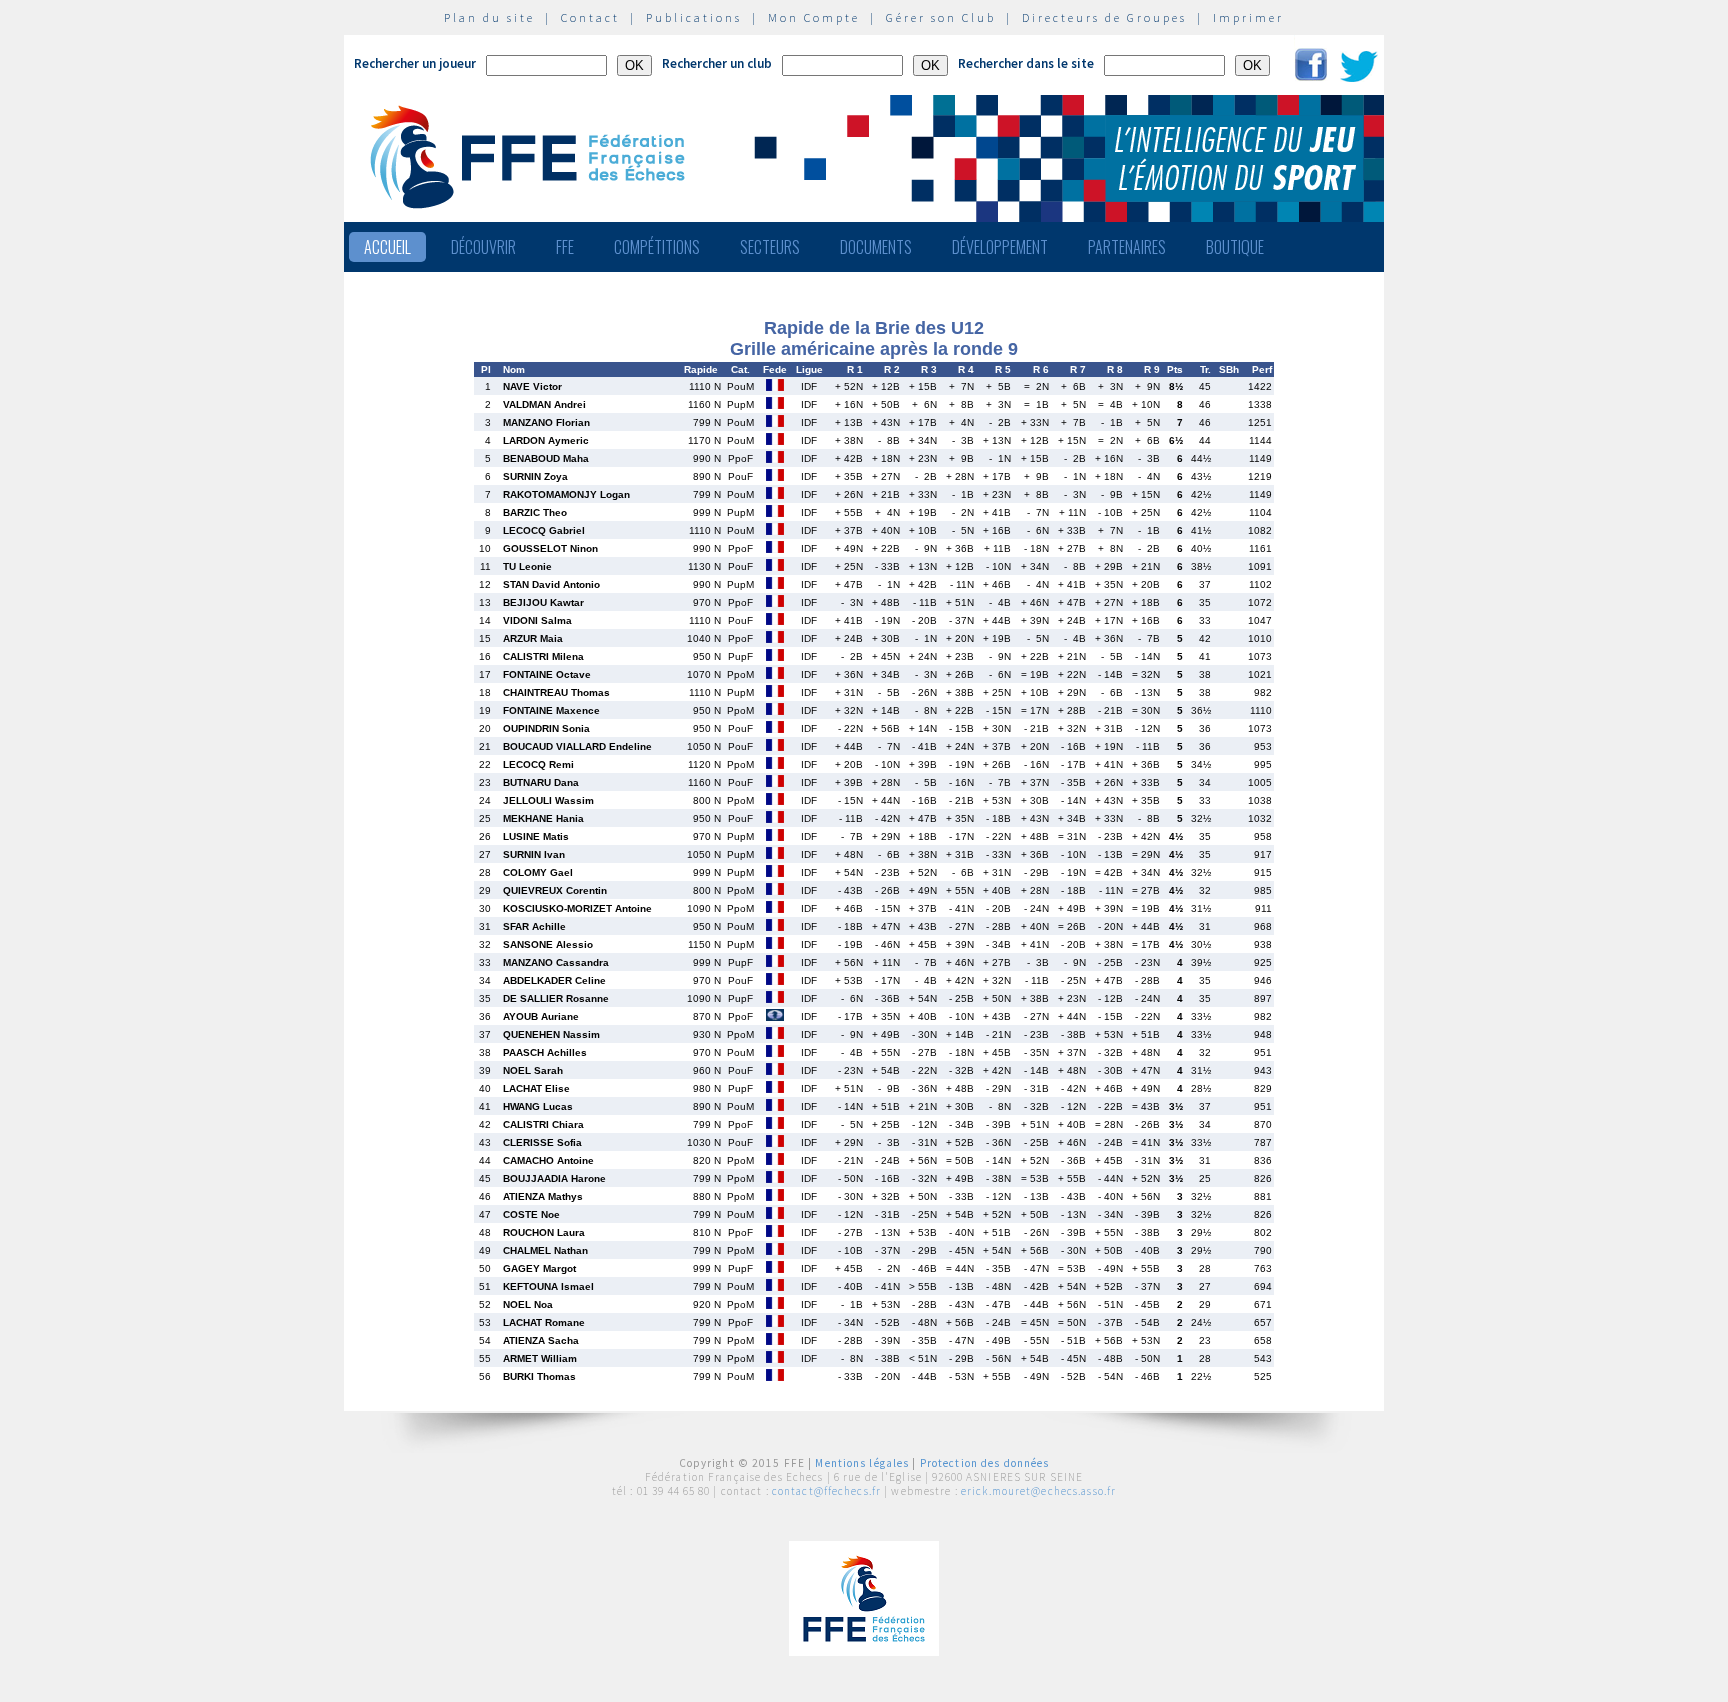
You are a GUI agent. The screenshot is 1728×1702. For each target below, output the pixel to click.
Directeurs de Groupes (1104, 17)
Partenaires (1127, 247)
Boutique (1235, 247)
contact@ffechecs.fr (826, 1491)
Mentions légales (862, 1463)
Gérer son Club (941, 17)
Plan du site (489, 17)
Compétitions (657, 247)
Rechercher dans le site (1026, 63)
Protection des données (985, 1463)
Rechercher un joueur (415, 63)
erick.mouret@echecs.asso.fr (1038, 1491)
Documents (876, 247)
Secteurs (770, 247)
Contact (590, 17)
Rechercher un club (717, 63)
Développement (1000, 247)
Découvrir (483, 247)
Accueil (387, 247)
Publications (694, 17)
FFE (565, 247)
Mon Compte (814, 17)
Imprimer (1248, 17)
